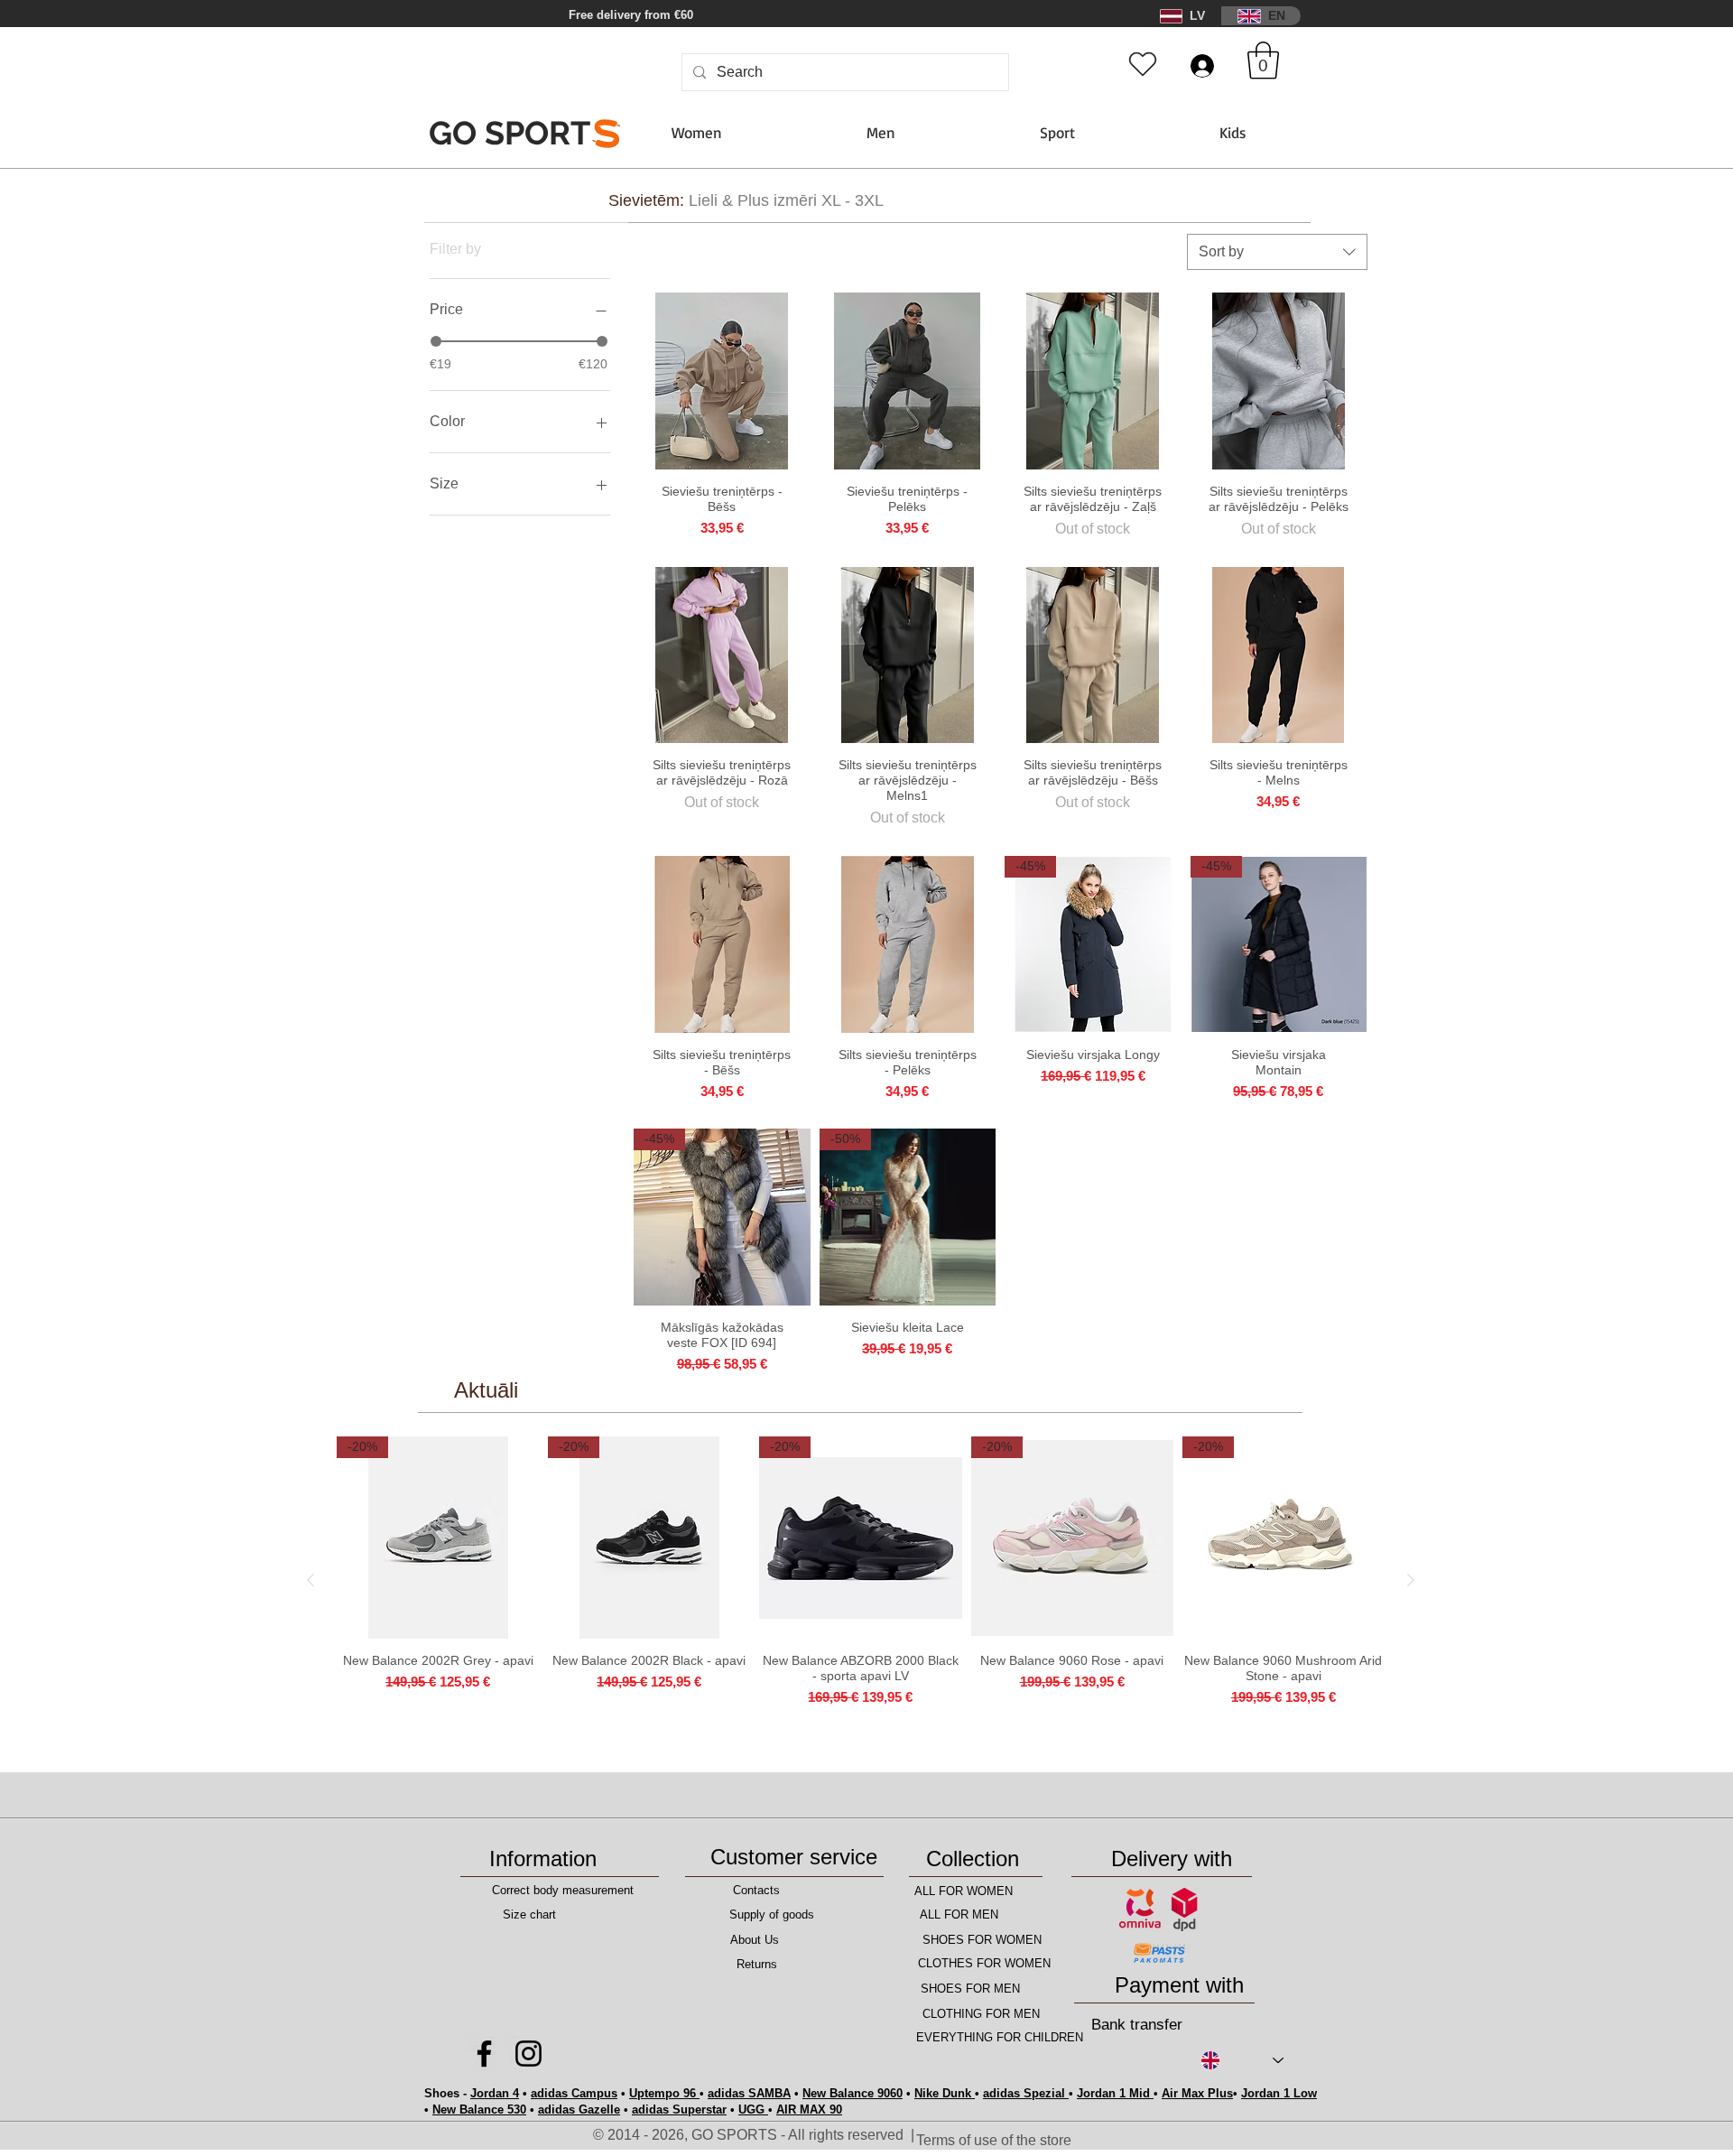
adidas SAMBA (749, 2093)
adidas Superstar (679, 2110)
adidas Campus (574, 2093)
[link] (1263, 60)
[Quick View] (722, 381)
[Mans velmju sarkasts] (1143, 64)
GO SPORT (519, 133)
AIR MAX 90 (809, 2110)
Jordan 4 (495, 2093)
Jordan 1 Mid (1115, 2093)
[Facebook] (484, 2054)
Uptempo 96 (664, 2093)
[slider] (436, 341)
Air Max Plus (1197, 2093)
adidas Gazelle (579, 2110)
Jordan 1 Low (1279, 2093)
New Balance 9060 (853, 2093)
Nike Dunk (945, 2093)
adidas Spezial (1026, 2093)
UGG (753, 2110)
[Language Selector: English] (1242, 2061)
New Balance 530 (479, 2110)
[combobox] (1277, 252)
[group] (861, 1580)
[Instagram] (528, 2054)
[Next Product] (1411, 1580)
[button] (579, 16)
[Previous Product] (310, 1580)
